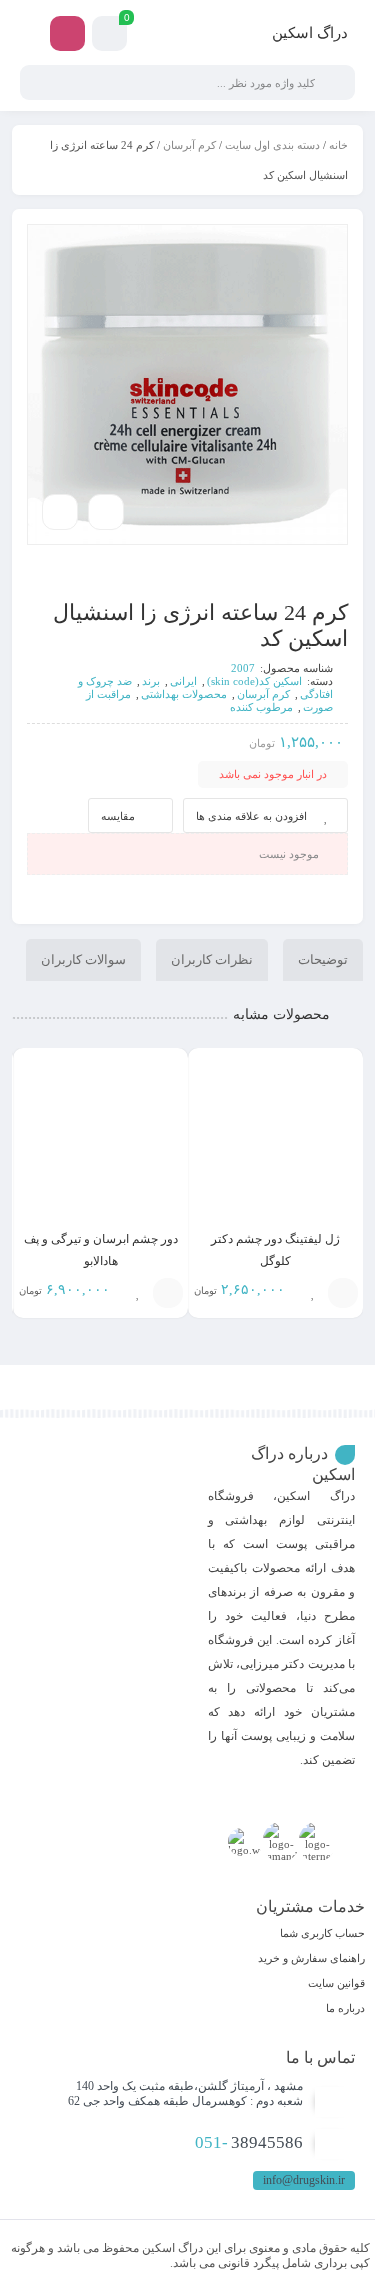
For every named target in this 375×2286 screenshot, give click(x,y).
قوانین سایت (336, 1983)
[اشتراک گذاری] (106, 512)
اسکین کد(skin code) (254, 681)
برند (151, 681)
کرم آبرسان (189, 145)
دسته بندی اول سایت (272, 145)
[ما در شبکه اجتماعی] (67, 33)
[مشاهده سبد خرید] (109, 36)
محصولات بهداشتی (184, 694)
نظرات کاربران (212, 959)
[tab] (323, 960)
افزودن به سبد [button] (343, 1293)
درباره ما (345, 2008)
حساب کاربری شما (322, 1933)
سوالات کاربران (83, 959)
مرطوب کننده (261, 707)
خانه (338, 145)
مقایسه (118, 816)
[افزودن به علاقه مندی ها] (313, 1293)
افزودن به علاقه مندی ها (251, 816)
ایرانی (183, 681)
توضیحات (323, 959)
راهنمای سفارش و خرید (311, 1958)
